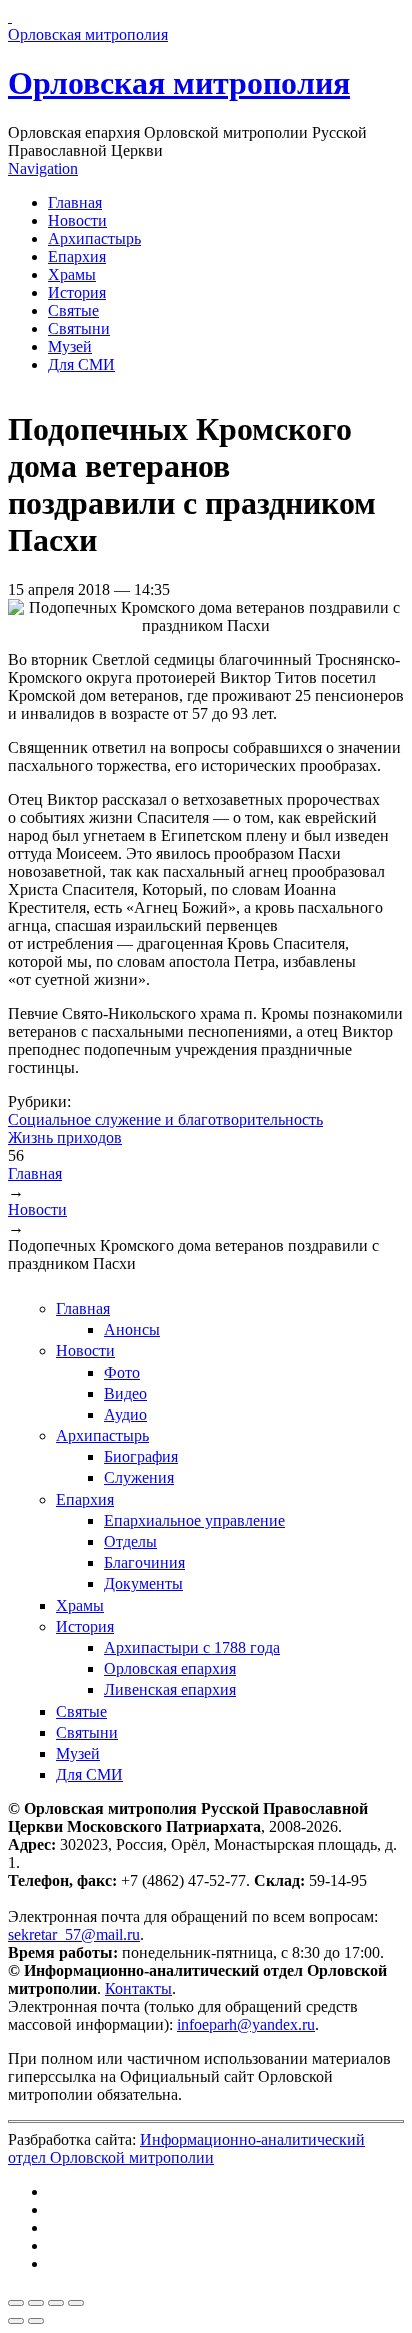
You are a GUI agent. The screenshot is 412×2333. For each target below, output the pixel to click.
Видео (125, 1393)
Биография (141, 1456)
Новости (77, 220)
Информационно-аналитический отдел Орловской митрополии (186, 2148)
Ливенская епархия (170, 1689)
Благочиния (144, 1562)
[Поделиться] (36, 2303)
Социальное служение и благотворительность (165, 1119)
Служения (139, 1477)
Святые (73, 310)
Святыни (79, 328)
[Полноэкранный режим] (56, 2303)
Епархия (77, 256)
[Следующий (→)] (36, 2321)
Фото (122, 1372)
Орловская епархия (170, 1668)
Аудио (125, 1414)
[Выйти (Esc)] (16, 2303)
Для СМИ (81, 364)
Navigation (43, 168)
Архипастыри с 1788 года (192, 1647)
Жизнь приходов (65, 1137)
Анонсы (132, 1329)
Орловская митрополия (179, 83)
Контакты (138, 1988)
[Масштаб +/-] (76, 2303)
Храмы (72, 274)
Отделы (130, 1541)
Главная (75, 202)
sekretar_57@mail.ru (74, 1934)
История (77, 292)
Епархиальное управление (194, 1520)
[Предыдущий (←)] (16, 2321)
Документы (143, 1583)
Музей (70, 346)
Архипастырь (94, 238)
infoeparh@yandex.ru (246, 2024)
